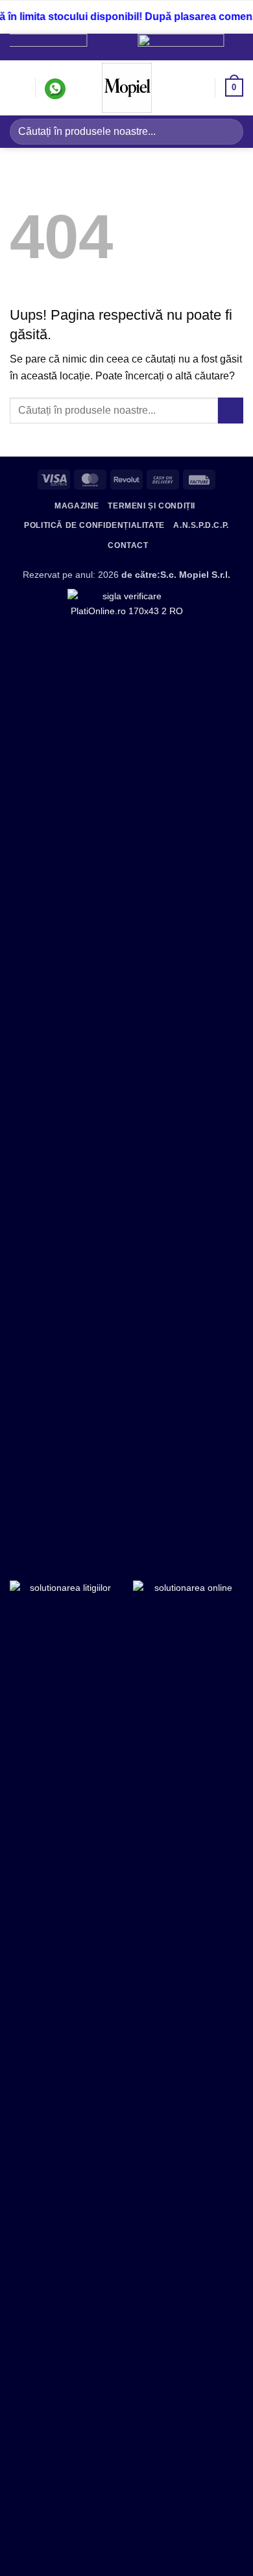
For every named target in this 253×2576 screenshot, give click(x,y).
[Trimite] (228, 131)
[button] (18, 88)
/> (219, 44)
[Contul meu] (199, 88)
